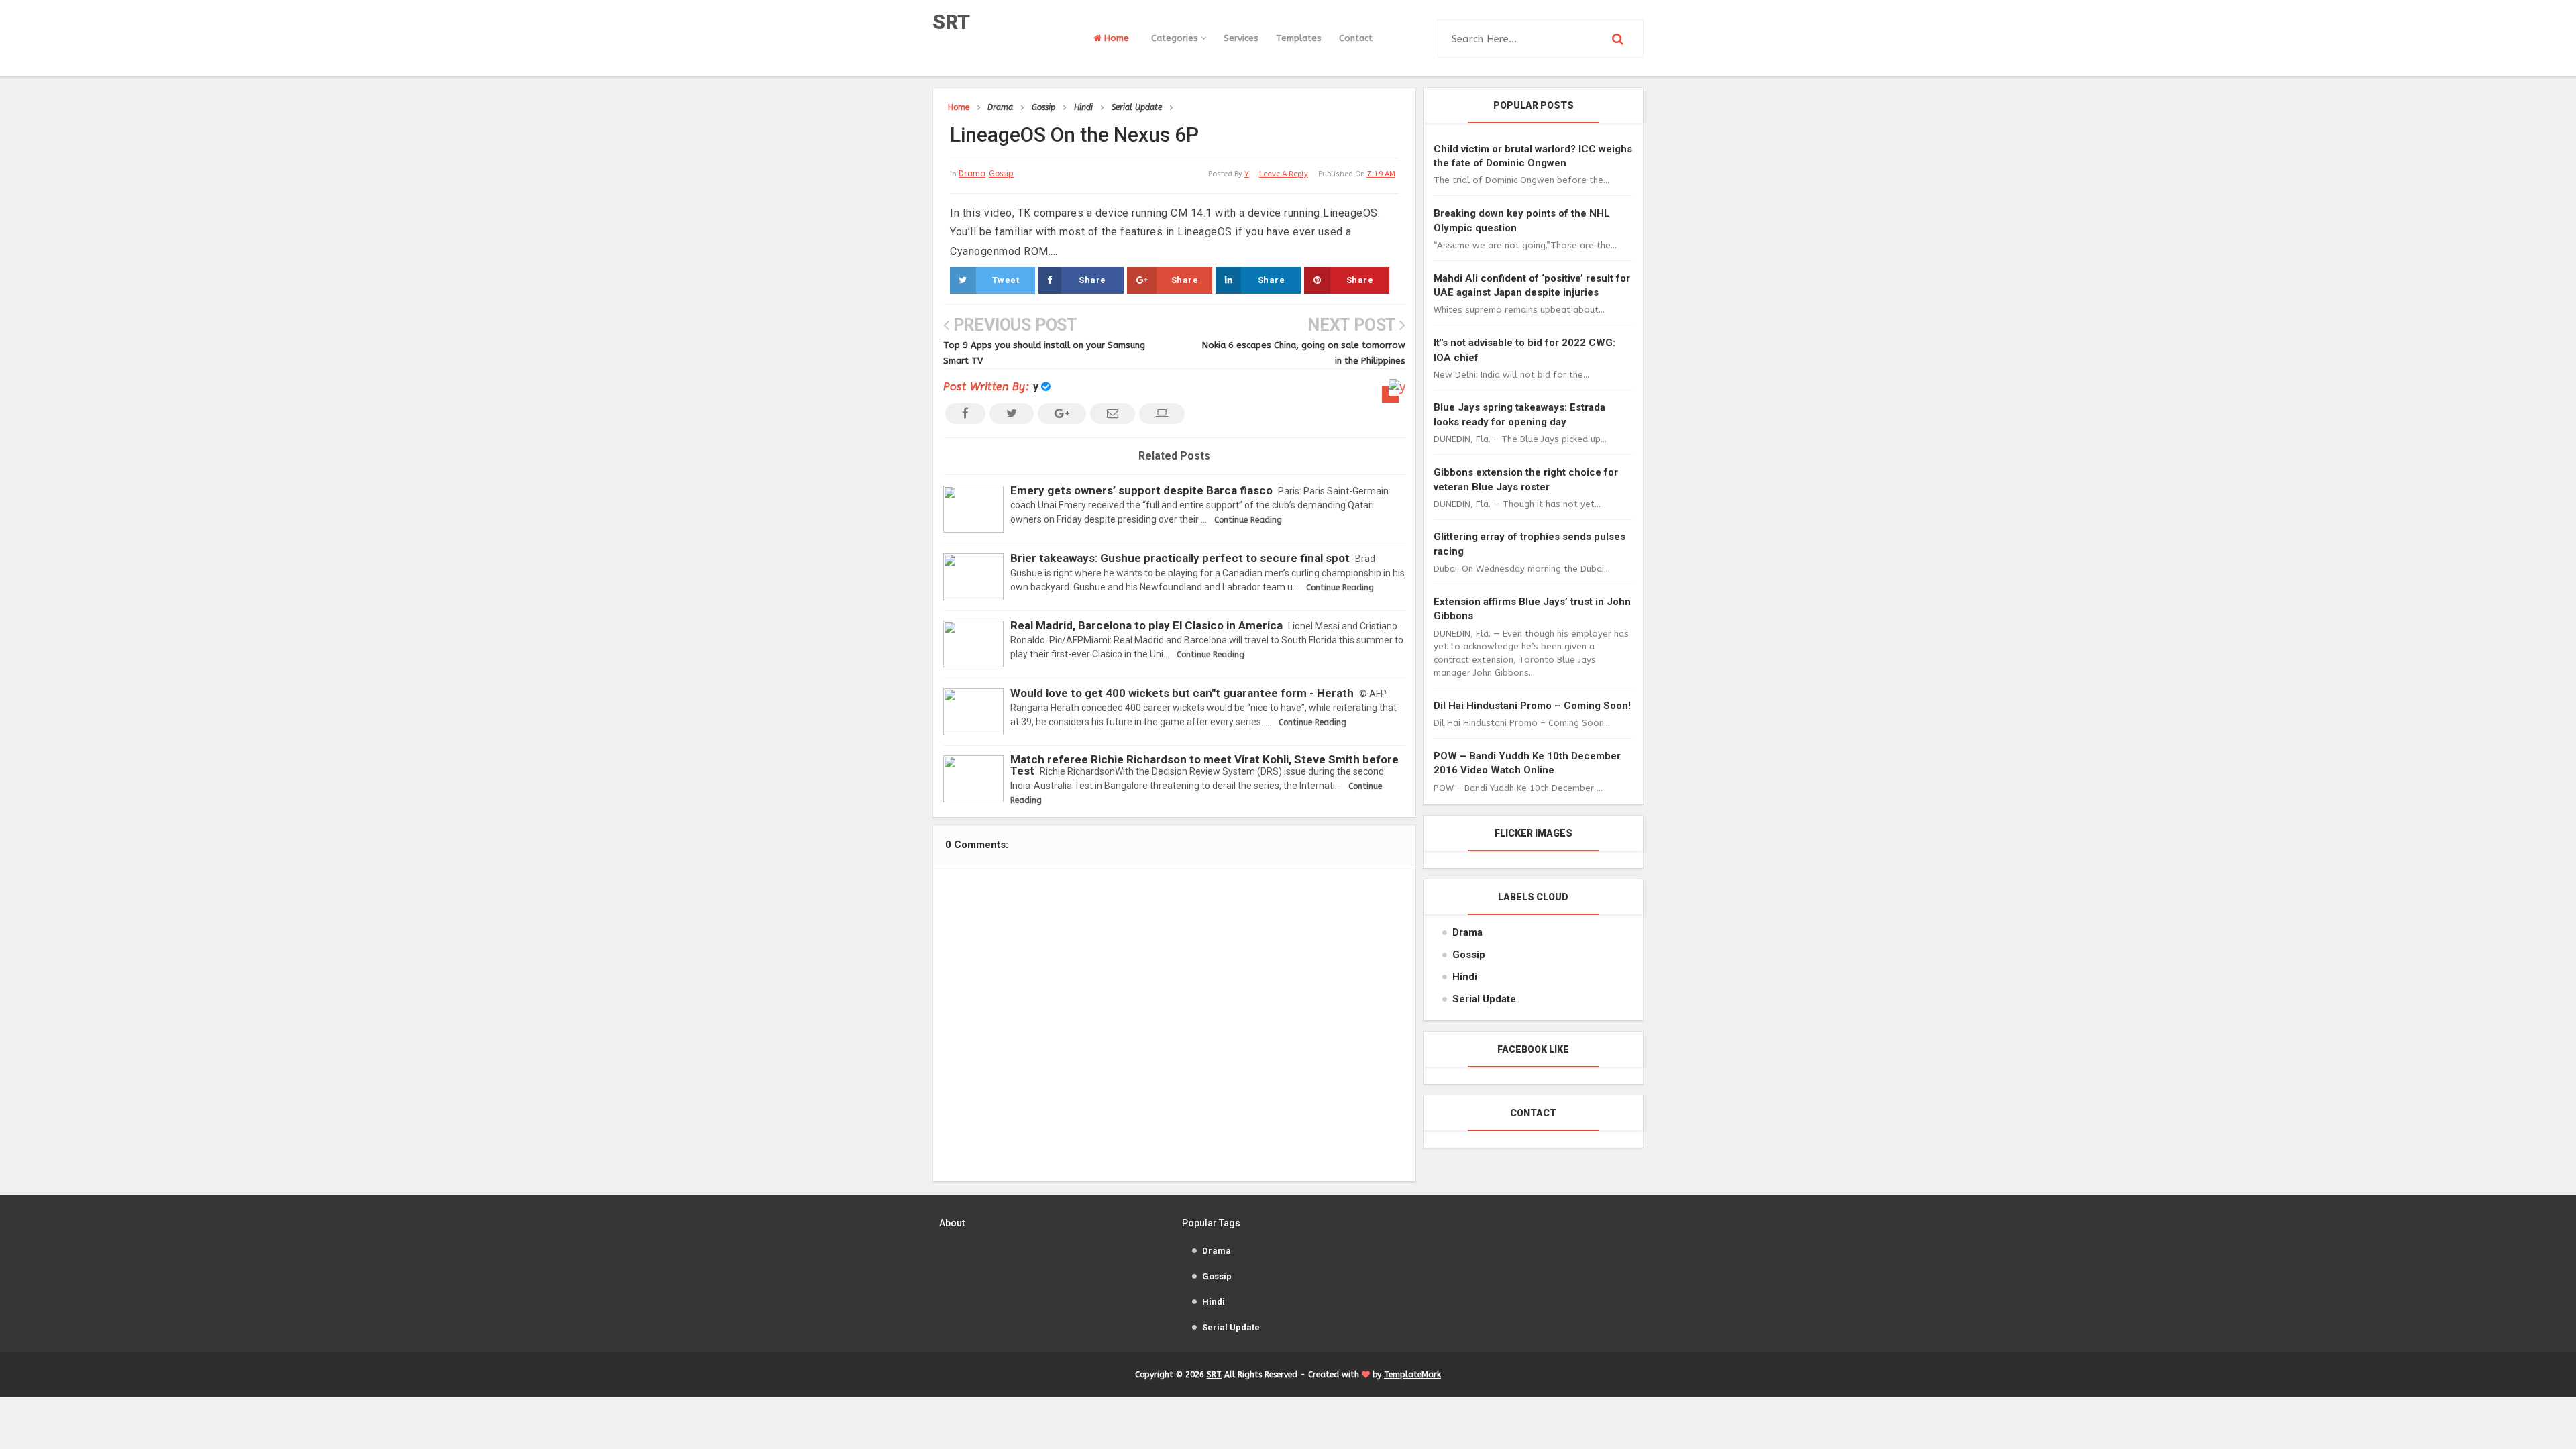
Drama (972, 174)
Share (1092, 280)
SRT (951, 22)
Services (1241, 38)
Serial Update (1484, 999)
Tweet (1006, 280)
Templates (1299, 38)
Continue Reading (1248, 520)
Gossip (1001, 174)
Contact (1356, 38)
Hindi (1465, 977)
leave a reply (1284, 174)
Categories (1176, 38)
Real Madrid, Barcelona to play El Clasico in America (1146, 625)
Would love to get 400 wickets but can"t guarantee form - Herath (1182, 693)
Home (1115, 38)
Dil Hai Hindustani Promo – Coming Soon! (1532, 706)
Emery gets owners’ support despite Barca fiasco (1141, 490)
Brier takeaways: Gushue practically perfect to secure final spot (1180, 558)
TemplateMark (1412, 1375)
